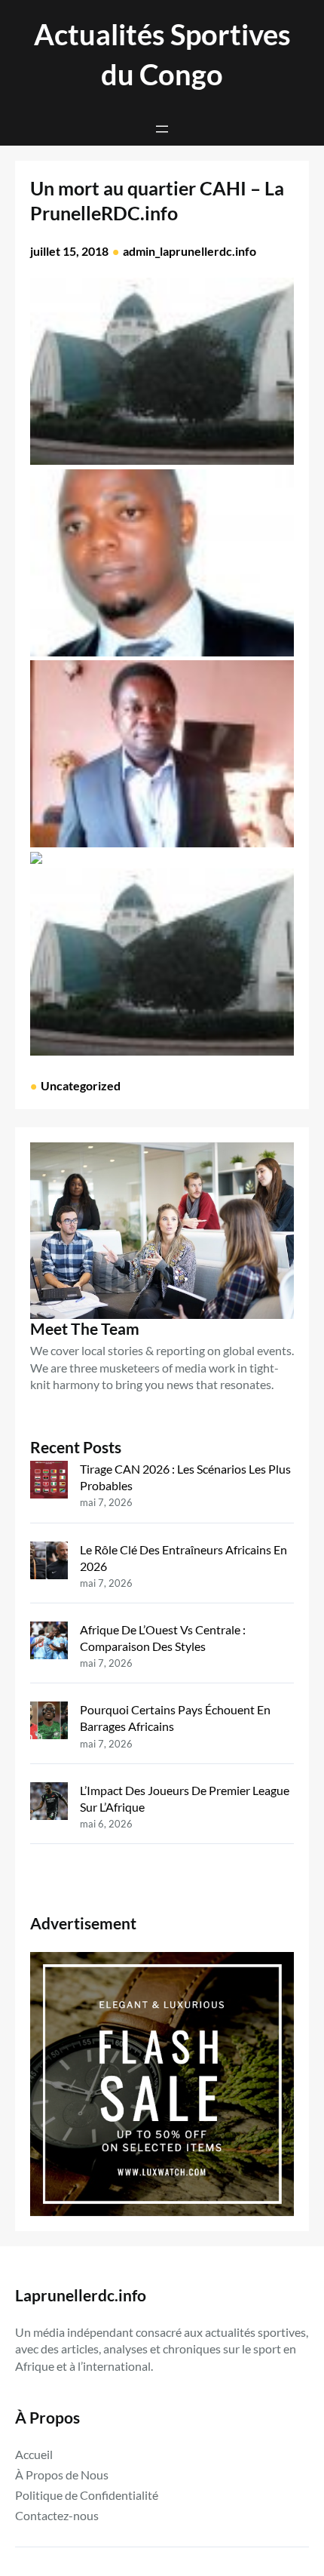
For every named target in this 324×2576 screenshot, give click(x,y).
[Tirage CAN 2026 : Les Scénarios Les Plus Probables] (49, 1482)
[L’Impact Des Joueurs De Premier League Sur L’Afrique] (49, 1803)
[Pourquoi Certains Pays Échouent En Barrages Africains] (49, 1722)
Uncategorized (81, 1085)
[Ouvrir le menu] (162, 129)
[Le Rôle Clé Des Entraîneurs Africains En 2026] (49, 1562)
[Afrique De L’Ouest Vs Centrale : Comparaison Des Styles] (49, 1642)
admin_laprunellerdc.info (190, 251)
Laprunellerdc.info (81, 2295)
